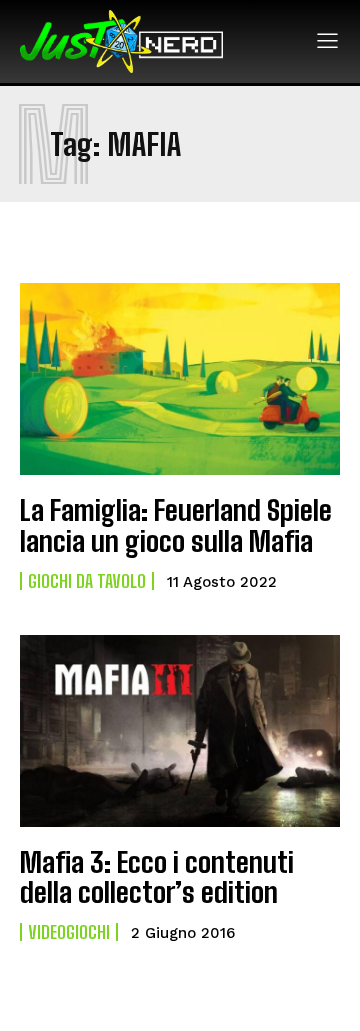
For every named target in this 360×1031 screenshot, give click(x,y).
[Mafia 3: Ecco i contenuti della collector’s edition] (180, 731)
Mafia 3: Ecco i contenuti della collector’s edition (157, 877)
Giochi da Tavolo (87, 581)
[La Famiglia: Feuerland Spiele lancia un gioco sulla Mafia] (180, 379)
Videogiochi (69, 932)
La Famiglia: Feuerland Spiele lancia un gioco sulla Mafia (176, 525)
